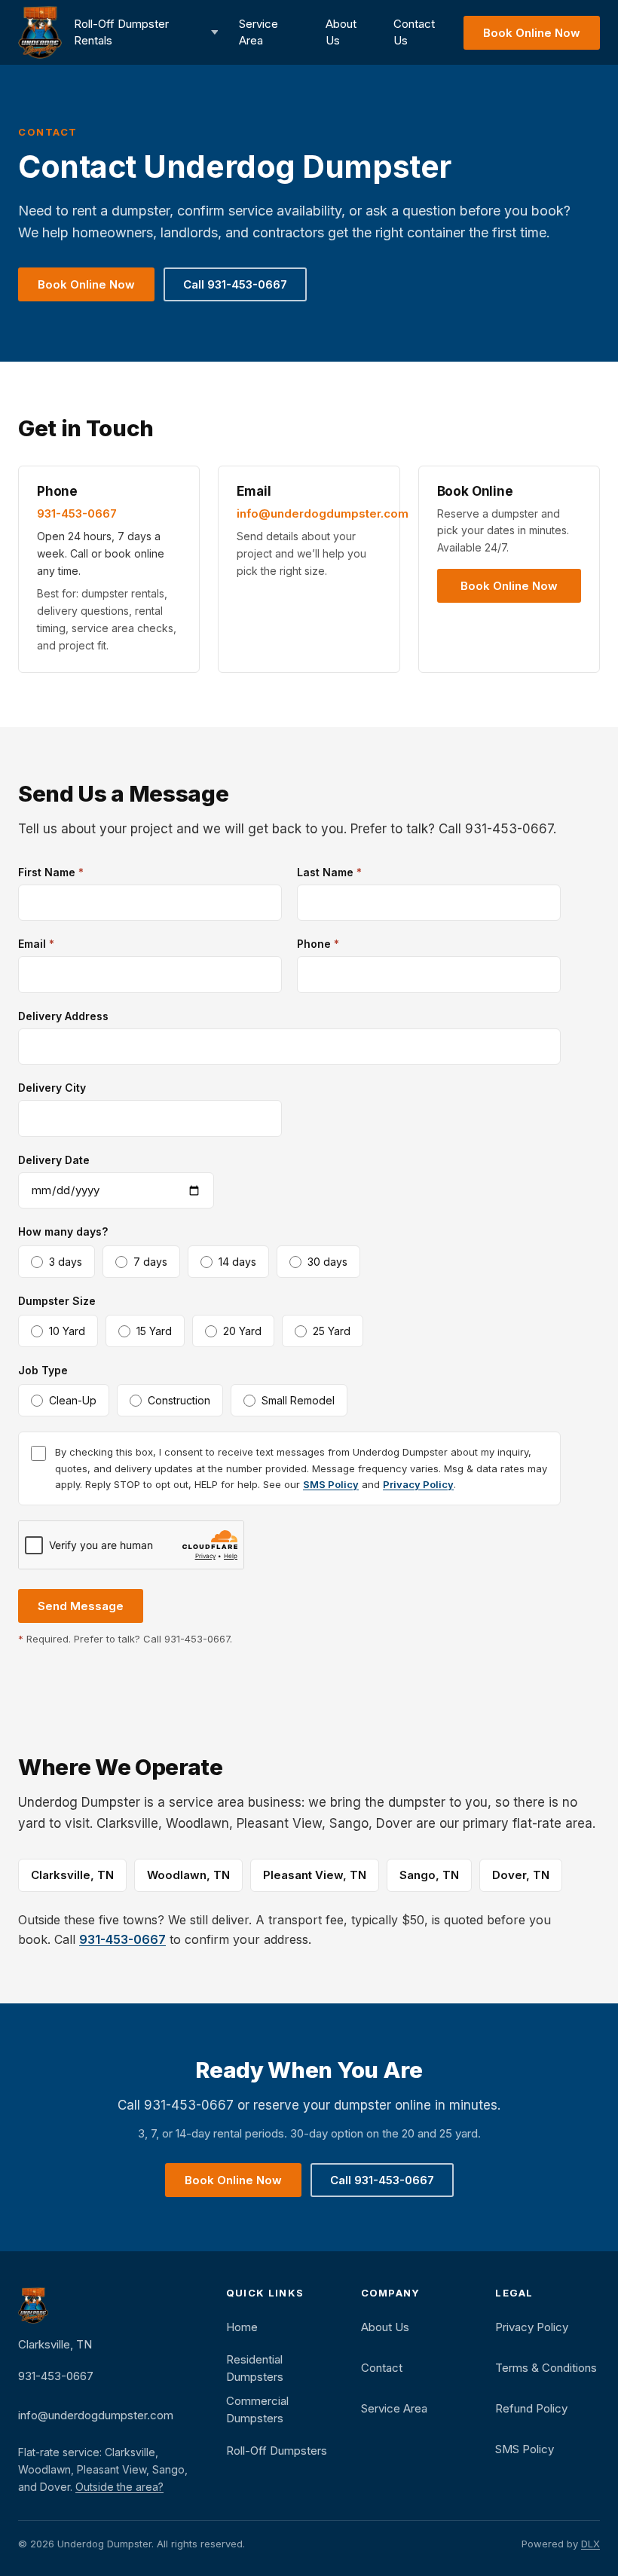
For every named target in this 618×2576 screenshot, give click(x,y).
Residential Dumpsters (255, 2368)
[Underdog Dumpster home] (40, 32)
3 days (66, 1262)
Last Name (329, 872)
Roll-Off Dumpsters (277, 2451)
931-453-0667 (77, 513)
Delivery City (52, 1088)
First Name (51, 872)
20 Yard (242, 1331)
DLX (590, 2544)
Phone (318, 944)
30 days (327, 1262)
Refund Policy (531, 2408)
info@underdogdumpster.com (323, 513)
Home (242, 2327)
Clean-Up (73, 1400)
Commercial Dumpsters (257, 2409)
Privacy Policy (418, 1484)
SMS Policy (331, 1484)
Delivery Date (54, 1160)
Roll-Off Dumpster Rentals (121, 32)
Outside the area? (119, 2487)
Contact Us (414, 32)
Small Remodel (298, 1400)
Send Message (81, 1606)
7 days (150, 1262)
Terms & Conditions (546, 2368)
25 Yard (332, 1331)
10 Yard (67, 1331)
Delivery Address (63, 1016)
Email (36, 944)
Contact (382, 2368)
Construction (179, 1400)
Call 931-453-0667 (235, 284)
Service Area (259, 32)
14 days (237, 1262)
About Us (341, 32)
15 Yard (154, 1331)
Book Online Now (532, 33)
